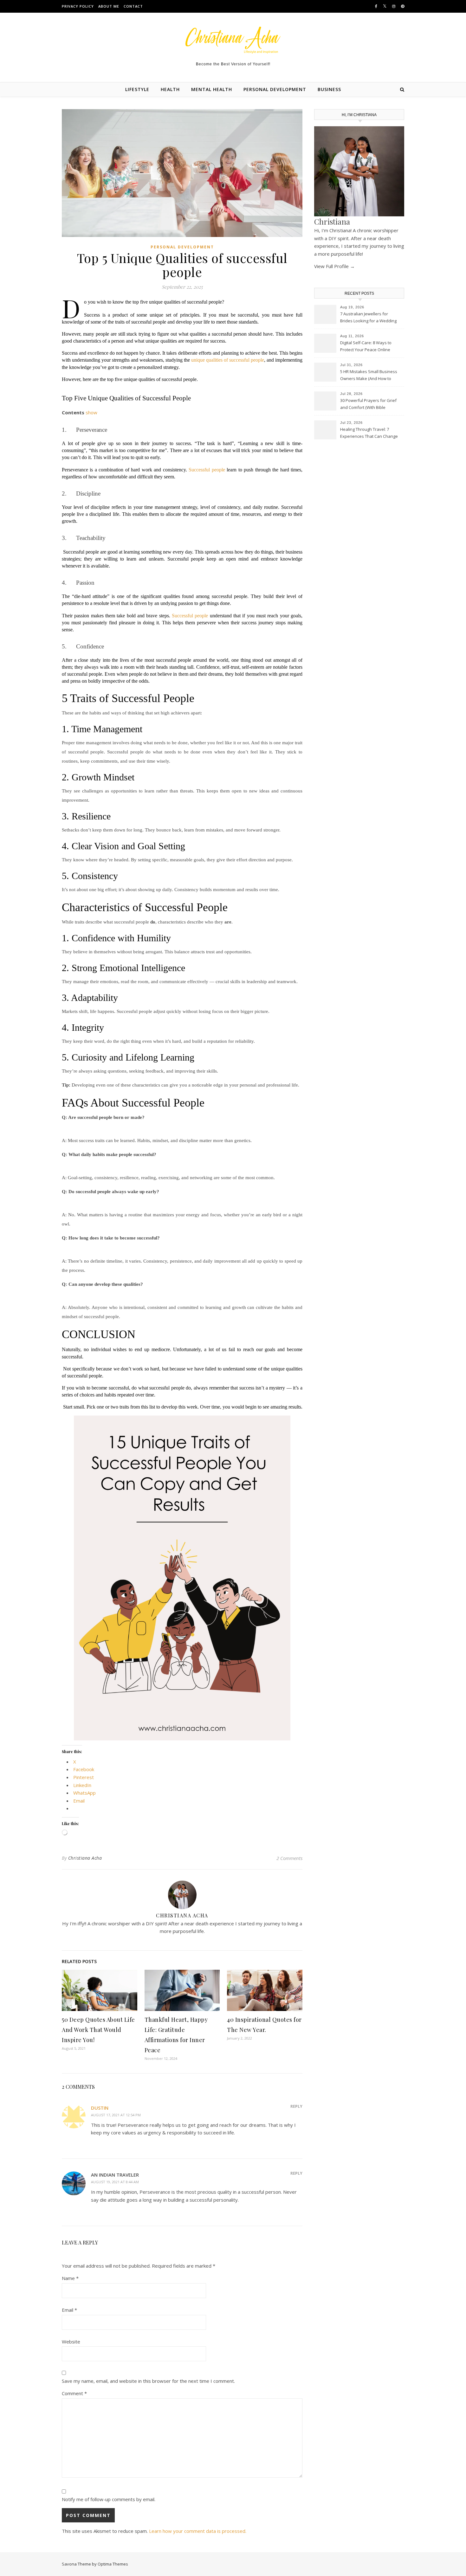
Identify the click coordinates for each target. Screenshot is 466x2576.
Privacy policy (78, 6)
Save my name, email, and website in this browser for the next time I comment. (148, 2381)
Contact (133, 6)
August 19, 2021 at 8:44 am (115, 2182)
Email (69, 2310)
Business (329, 89)
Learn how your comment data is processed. (198, 2531)
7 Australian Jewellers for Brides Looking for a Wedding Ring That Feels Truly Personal (369, 318)
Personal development (275, 89)
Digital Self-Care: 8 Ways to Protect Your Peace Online (366, 346)
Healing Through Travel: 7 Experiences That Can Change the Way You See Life (369, 433)
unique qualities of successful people (228, 360)
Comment (74, 2393)
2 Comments (289, 1858)
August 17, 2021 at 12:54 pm (116, 2115)
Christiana (332, 221)
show (91, 412)
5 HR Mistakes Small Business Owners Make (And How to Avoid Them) (369, 376)
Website (71, 2342)
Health (170, 89)
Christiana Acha (85, 1858)
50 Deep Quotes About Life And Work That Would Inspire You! (98, 2030)
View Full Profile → (334, 266)
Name (70, 2278)
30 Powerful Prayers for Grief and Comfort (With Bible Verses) (368, 404)
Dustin (100, 2108)
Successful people (207, 470)
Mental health (212, 89)
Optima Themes (113, 2564)
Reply (296, 2106)
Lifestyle (137, 89)
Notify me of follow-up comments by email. (109, 2499)
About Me (109, 6)
